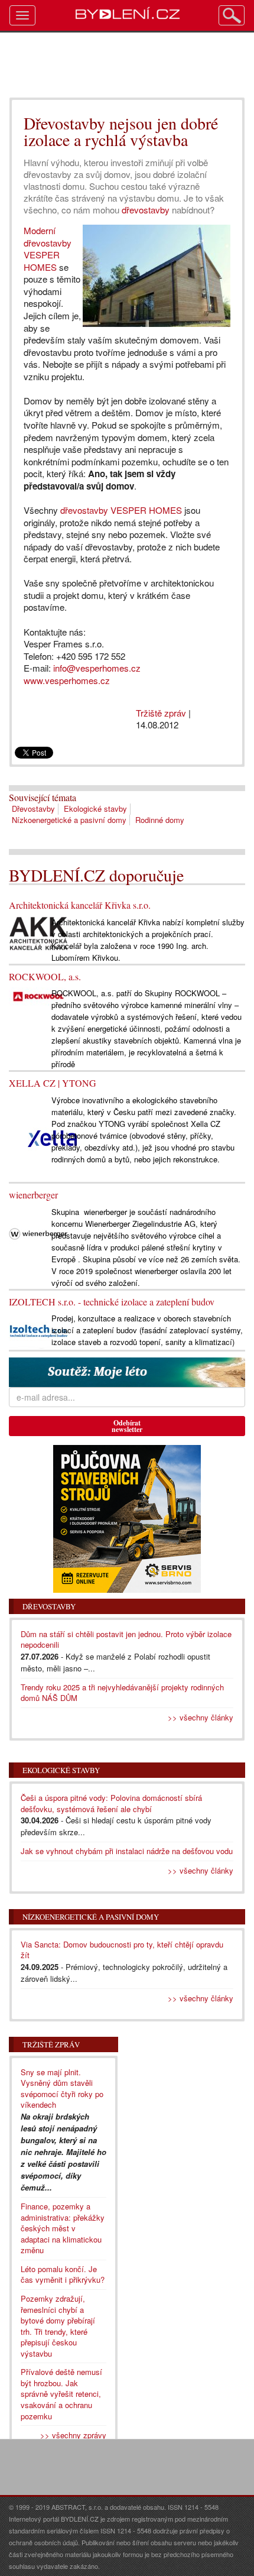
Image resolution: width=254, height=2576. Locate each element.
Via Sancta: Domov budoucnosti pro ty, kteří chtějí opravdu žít (122, 1950)
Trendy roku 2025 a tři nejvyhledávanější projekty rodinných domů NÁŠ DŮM (122, 1693)
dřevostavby (146, 210)
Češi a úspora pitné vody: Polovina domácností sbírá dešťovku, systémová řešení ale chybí (111, 1803)
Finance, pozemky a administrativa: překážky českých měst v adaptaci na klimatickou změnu (63, 2228)
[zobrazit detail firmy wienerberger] (38, 1233)
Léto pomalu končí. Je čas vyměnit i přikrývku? (63, 2274)
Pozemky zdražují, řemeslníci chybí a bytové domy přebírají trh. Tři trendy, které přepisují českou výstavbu (58, 2326)
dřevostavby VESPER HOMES (121, 510)
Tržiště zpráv (161, 713)
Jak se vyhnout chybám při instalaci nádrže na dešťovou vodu (127, 1851)
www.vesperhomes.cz (67, 680)
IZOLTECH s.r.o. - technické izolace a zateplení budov (112, 1302)
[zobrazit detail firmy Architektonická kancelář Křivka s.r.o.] (38, 933)
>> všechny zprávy (73, 2435)
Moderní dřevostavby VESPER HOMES (48, 249)
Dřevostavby (33, 809)
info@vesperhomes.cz (97, 668)
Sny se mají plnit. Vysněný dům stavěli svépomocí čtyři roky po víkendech (62, 2089)
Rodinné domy (160, 820)
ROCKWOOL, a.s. (45, 976)
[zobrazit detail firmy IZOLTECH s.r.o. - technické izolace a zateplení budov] (38, 1330)
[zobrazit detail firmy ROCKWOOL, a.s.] (38, 995)
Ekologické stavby (95, 809)
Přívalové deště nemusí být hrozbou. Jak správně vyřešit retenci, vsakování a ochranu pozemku (61, 2394)
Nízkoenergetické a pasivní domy (69, 820)
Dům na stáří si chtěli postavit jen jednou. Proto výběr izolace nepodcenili (126, 1639)
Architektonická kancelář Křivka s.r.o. (80, 905)
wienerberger (33, 1195)
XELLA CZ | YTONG (53, 1083)
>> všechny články (201, 1717)
